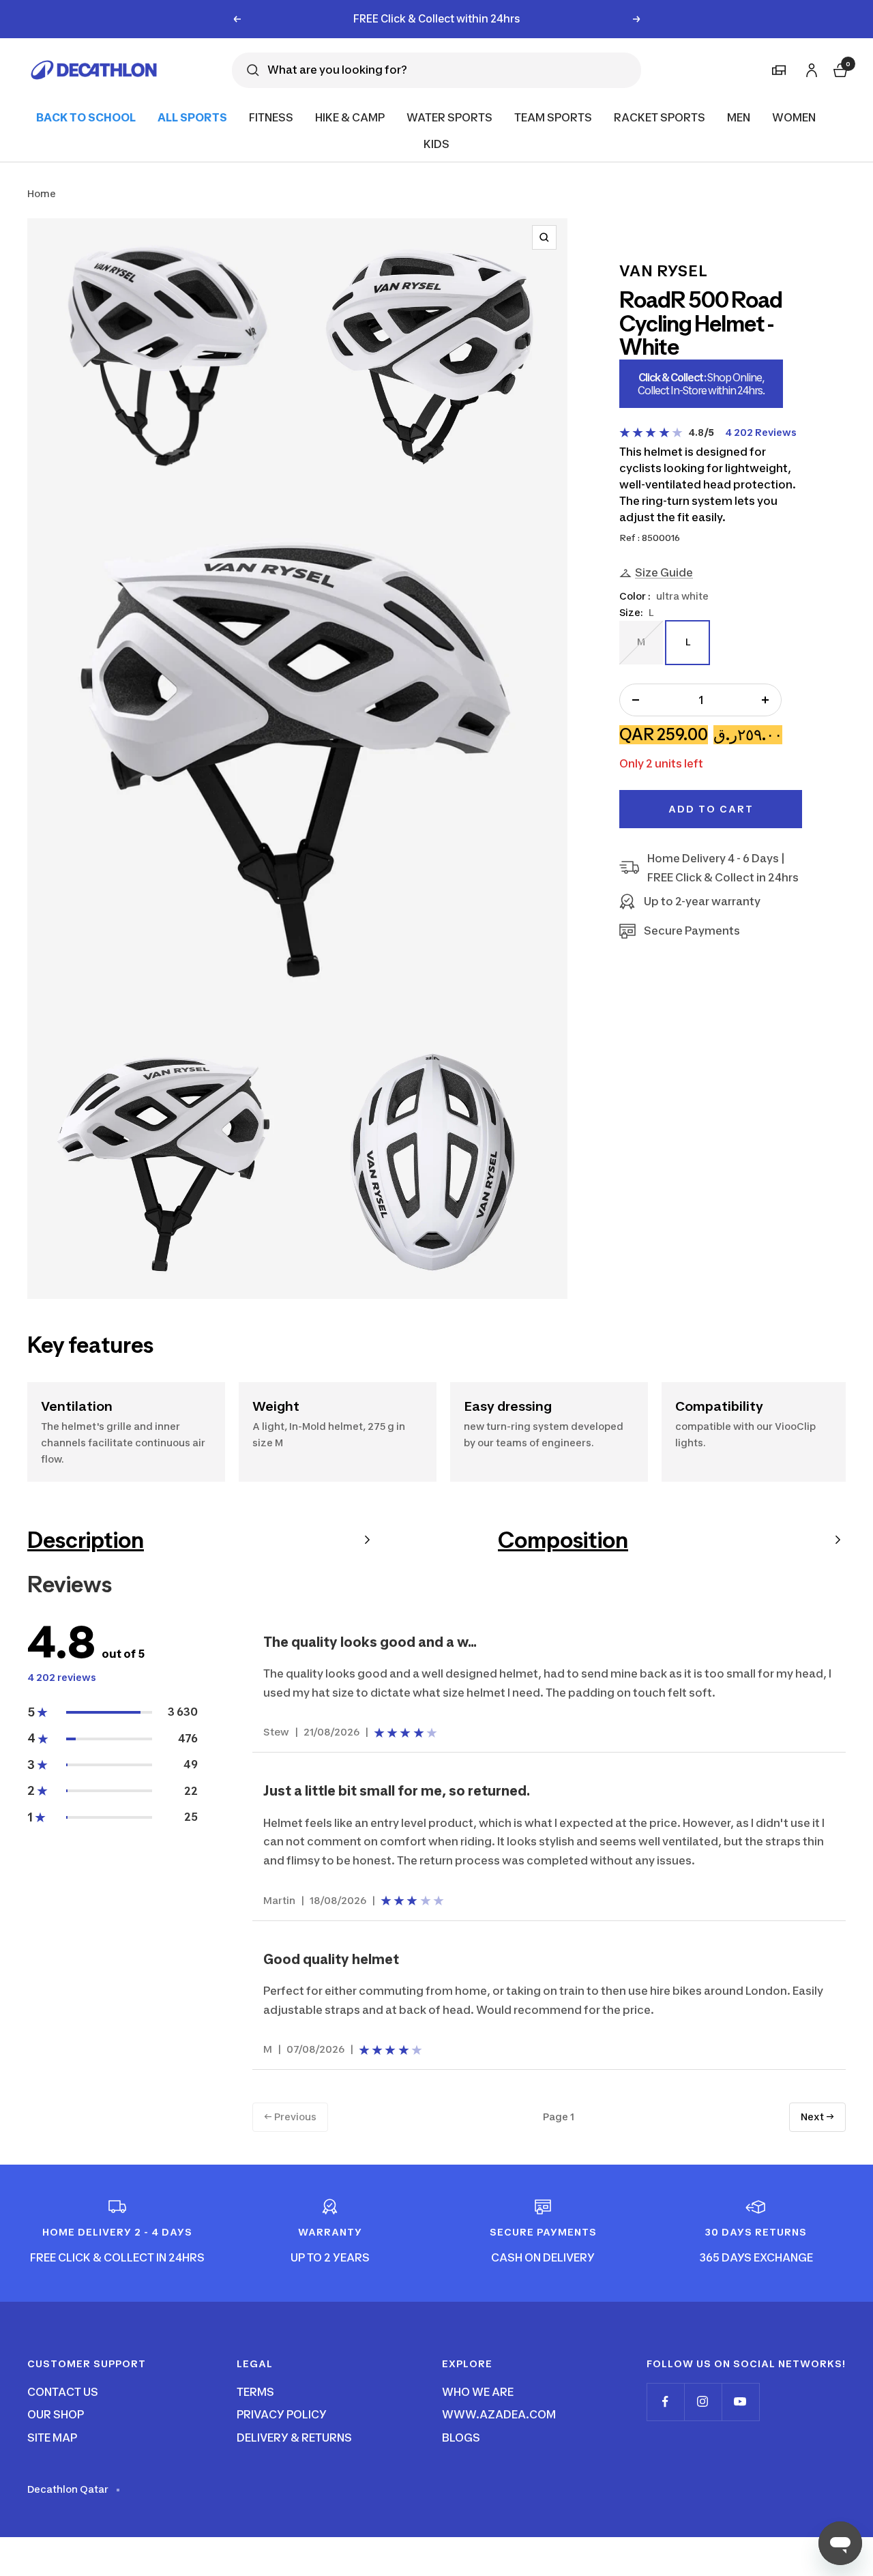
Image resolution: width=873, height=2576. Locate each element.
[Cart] (839, 69)
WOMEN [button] (794, 117)
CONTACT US (63, 2392)
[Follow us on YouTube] (740, 2402)
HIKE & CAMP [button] (350, 117)
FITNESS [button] (271, 117)
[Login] (810, 68)
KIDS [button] (436, 144)
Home (42, 193)
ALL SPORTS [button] (192, 117)
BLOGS (461, 2438)
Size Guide (664, 572)
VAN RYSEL (664, 271)
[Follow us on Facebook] (665, 2402)
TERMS (255, 2392)
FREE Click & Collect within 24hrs (437, 19)
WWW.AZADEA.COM (499, 2414)
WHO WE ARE (478, 2392)
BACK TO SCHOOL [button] (86, 117)
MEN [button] (739, 117)
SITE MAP (52, 2438)
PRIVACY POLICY (282, 2414)
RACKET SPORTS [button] (660, 117)
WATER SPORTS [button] (449, 117)
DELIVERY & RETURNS (294, 2438)
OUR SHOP (56, 2414)
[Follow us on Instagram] (703, 2402)
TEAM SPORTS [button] (553, 117)
